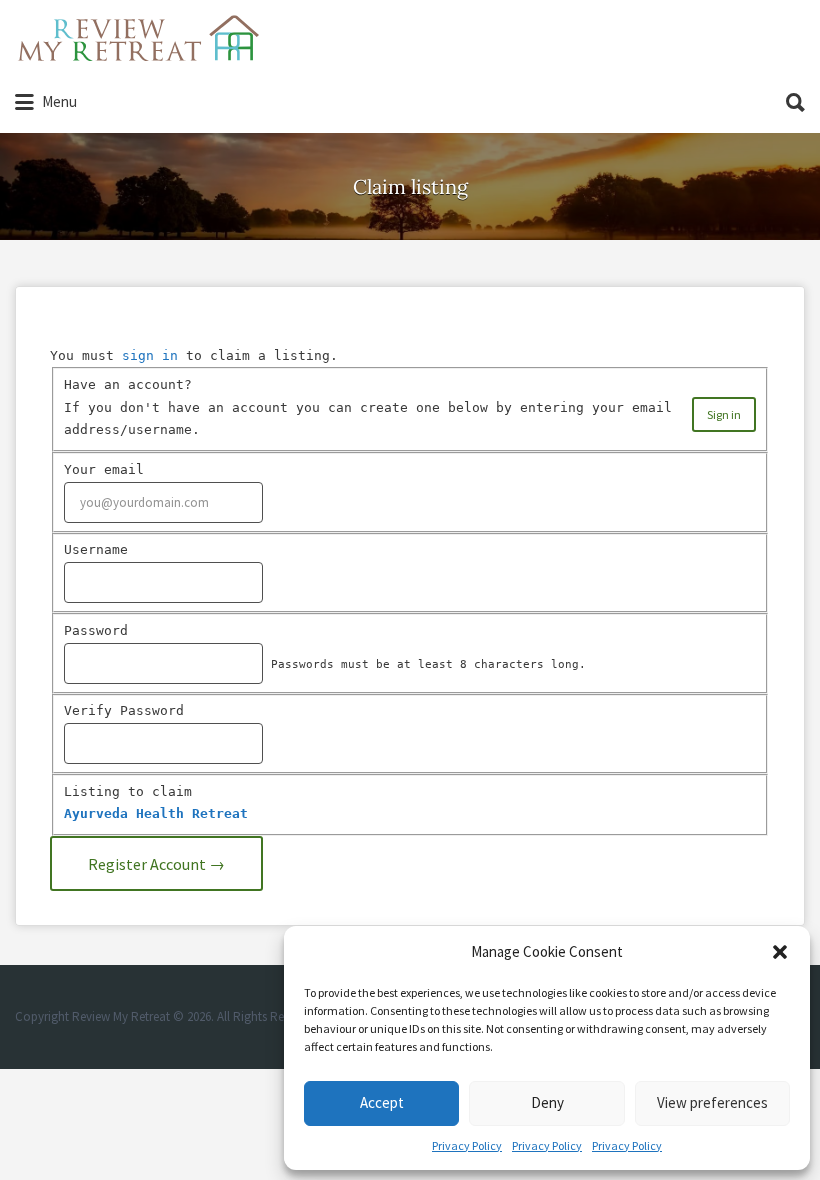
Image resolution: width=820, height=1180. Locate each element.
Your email (104, 469)
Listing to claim (128, 791)
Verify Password (124, 710)
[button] (780, 952)
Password (96, 630)
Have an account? (128, 384)
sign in (150, 355)
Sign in (724, 414)
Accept (382, 1102)
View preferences (712, 1102)
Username (96, 549)
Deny (547, 1102)
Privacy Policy (467, 1145)
